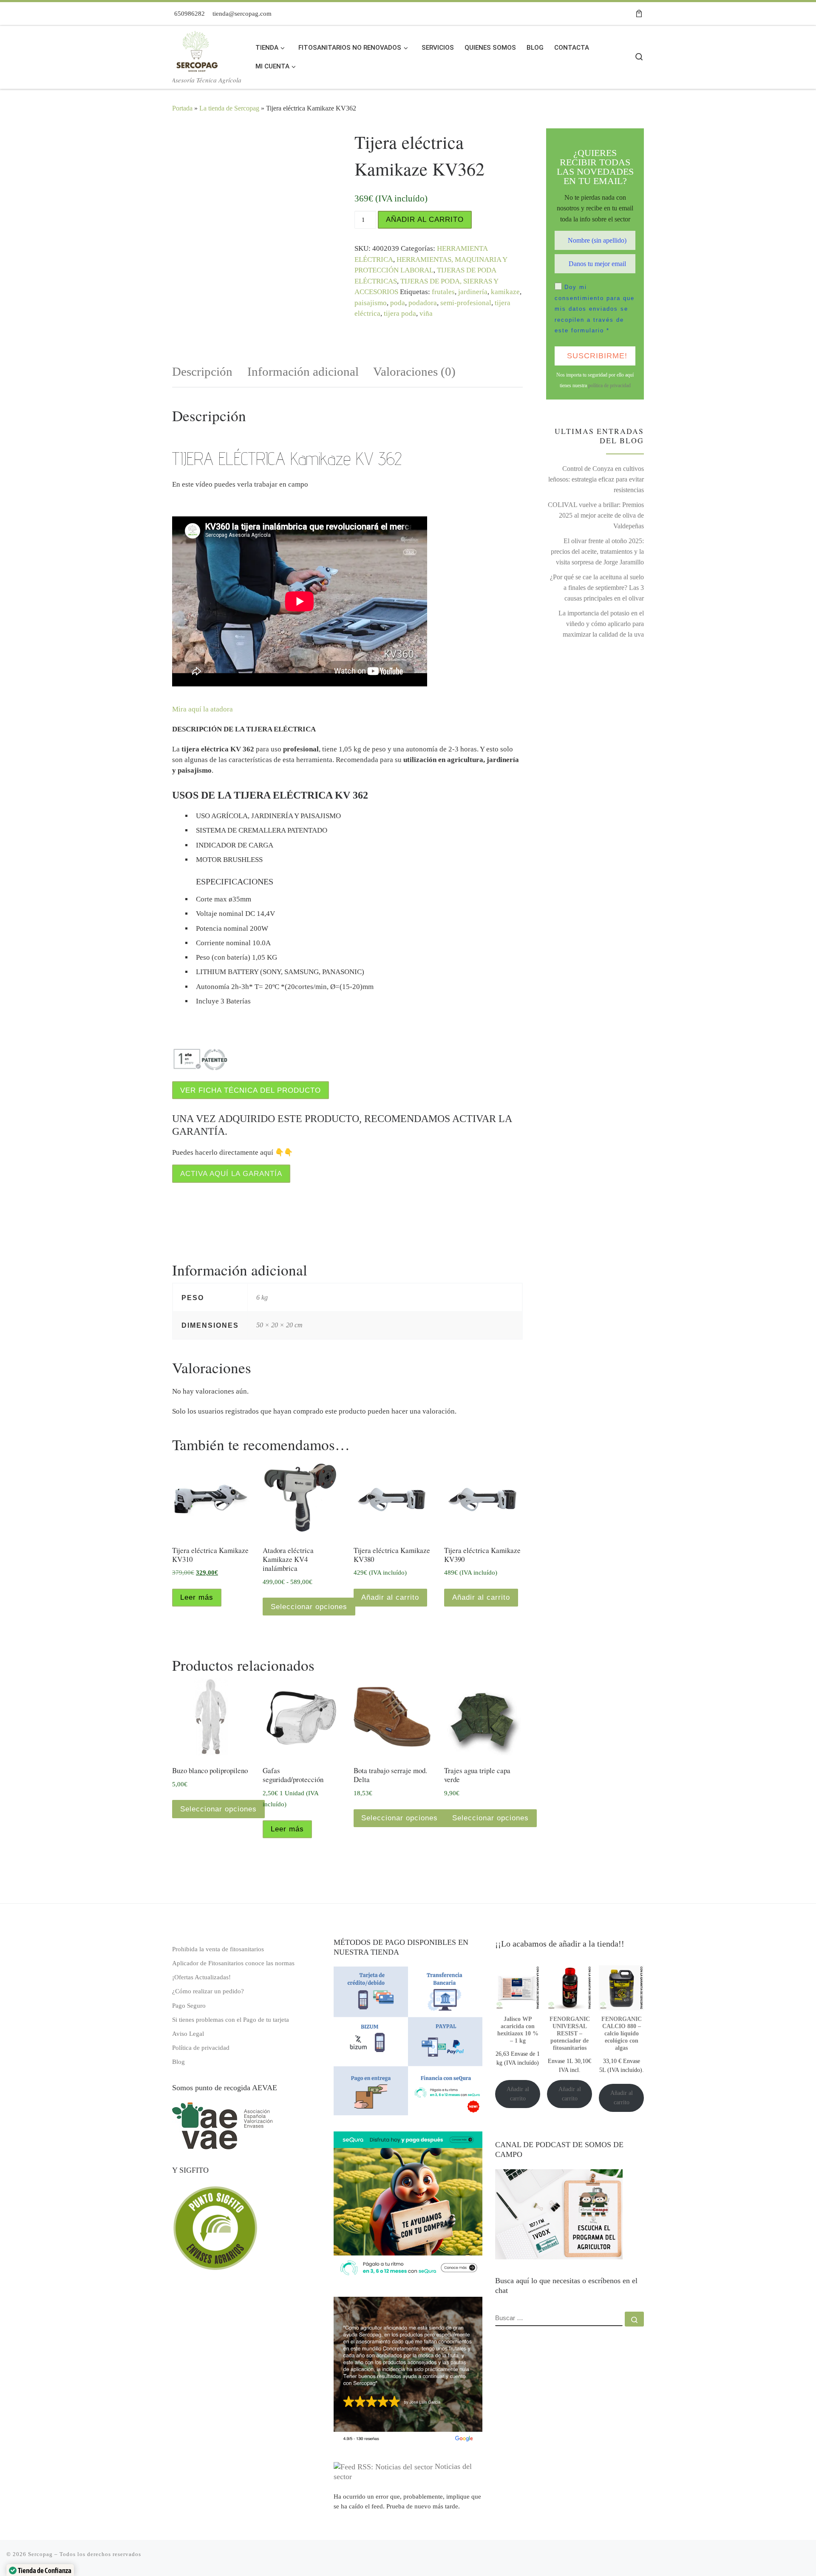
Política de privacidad (201, 2047)
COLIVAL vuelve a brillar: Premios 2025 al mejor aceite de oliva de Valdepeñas (596, 515)
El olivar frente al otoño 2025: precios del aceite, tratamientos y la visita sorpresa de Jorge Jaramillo (597, 551)
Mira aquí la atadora (203, 709)
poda (398, 303)
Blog (178, 2062)
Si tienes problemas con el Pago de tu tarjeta (231, 2019)
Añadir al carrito (425, 220)
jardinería (473, 292)
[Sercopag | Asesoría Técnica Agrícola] (196, 49)
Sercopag (40, 2554)
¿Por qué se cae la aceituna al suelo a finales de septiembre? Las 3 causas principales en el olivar (597, 588)
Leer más (197, 1597)
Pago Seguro (189, 2005)
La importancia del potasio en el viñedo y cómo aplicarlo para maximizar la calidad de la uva (601, 624)
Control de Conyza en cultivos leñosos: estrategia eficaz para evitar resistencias (596, 479)
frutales (443, 292)
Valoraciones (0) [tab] (414, 371)
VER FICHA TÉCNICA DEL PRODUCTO (251, 1090)
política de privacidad (609, 385)
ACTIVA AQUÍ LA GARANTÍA (231, 1174)
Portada (182, 108)
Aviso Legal (188, 2033)
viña (426, 313)
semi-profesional (466, 303)
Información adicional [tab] (303, 371)
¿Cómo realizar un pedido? (208, 1991)
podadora (423, 303)
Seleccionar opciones (309, 1607)
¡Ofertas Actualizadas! (201, 1977)
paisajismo (371, 303)
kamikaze (505, 292)
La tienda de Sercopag (229, 108)
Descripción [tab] (202, 371)
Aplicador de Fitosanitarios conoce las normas (233, 1963)
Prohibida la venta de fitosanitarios (218, 1949)
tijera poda (400, 313)
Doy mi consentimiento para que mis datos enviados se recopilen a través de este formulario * (595, 309)
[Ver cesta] (639, 14)
